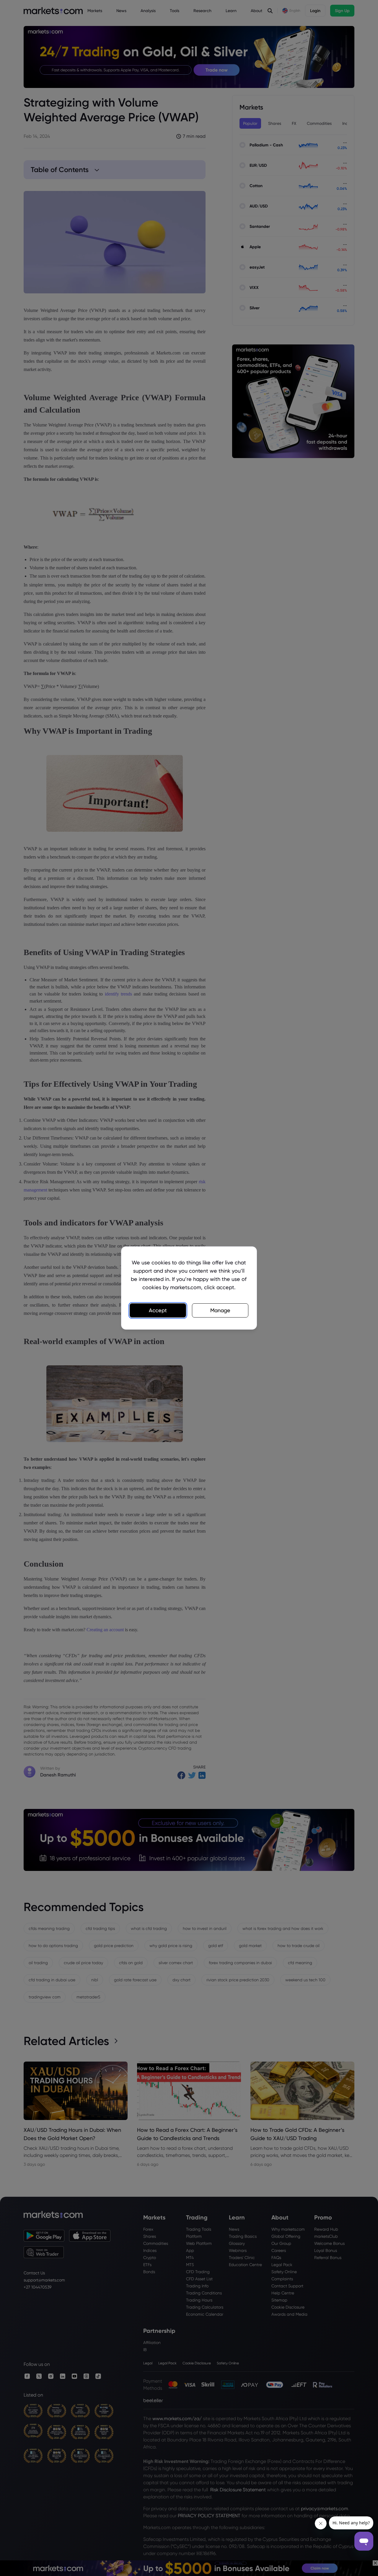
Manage (220, 1310)
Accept (158, 1310)
